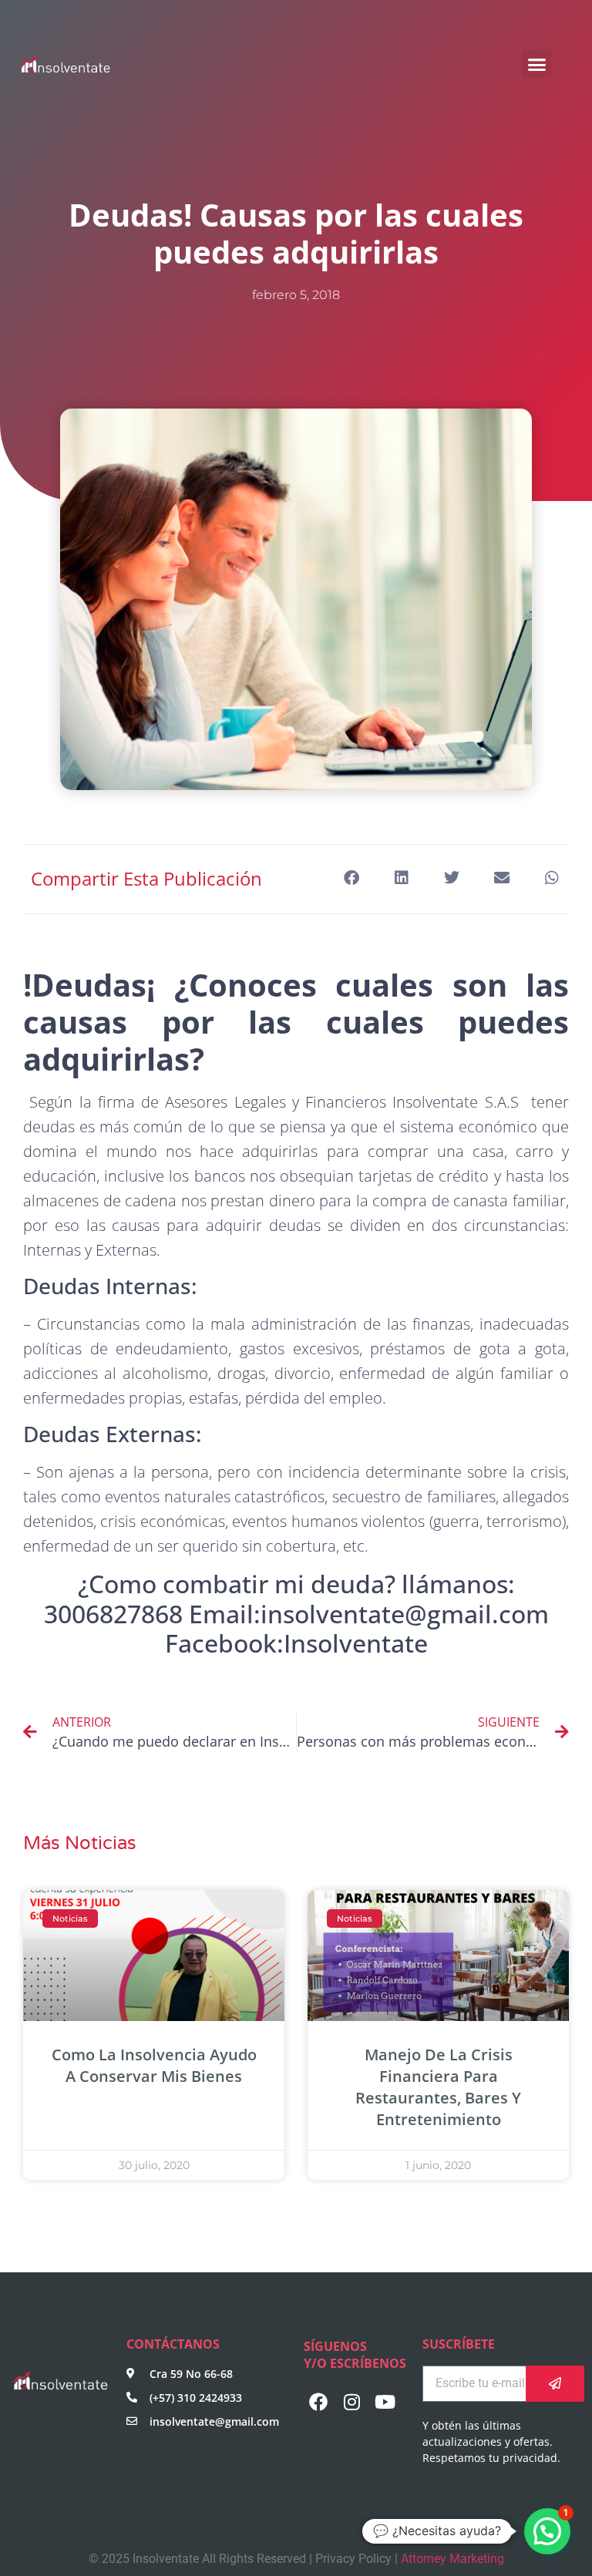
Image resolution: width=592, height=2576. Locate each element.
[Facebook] (318, 2402)
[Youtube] (385, 2402)
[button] (536, 64)
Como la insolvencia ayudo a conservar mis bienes (154, 2065)
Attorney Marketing (452, 2559)
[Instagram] (351, 2402)
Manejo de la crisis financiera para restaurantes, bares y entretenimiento (438, 2087)
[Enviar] (555, 2384)
